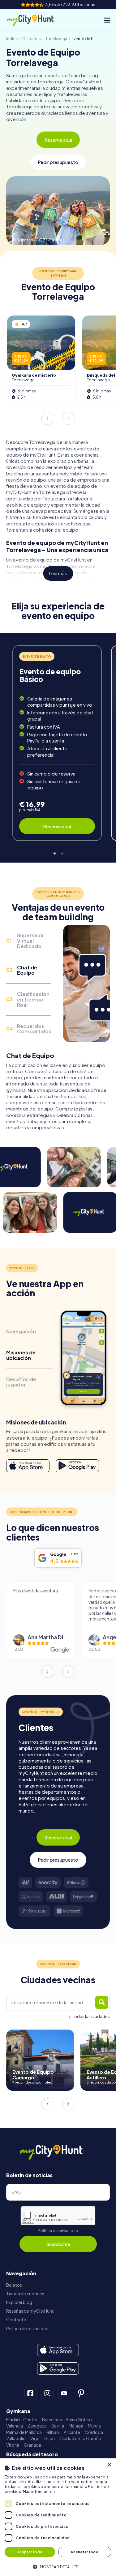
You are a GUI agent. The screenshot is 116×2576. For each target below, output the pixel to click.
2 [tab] (62, 853)
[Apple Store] (28, 1466)
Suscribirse (58, 2244)
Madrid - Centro (22, 2420)
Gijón (49, 2438)
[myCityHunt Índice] (35, 20)
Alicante (72, 2432)
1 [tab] (54, 853)
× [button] (109, 2465)
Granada (32, 2445)
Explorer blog (19, 2302)
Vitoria (13, 2445)
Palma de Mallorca (24, 2432)
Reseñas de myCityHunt (30, 2311)
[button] (58, 2566)
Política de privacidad (58, 2231)
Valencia (15, 2426)
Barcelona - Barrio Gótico (67, 2420)
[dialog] (58, 2517)
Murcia (94, 2426)
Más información (39, 2492)
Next (68, 418)
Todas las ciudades (91, 2016)
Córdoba (94, 2432)
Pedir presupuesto (58, 162)
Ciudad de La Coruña (80, 2438)
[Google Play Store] (77, 1466)
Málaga (76, 2426)
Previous (48, 418)
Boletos (14, 2285)
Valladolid (16, 2438)
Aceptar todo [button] (30, 2552)
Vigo (35, 2438)
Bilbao (53, 2432)
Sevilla (58, 2426)
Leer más (58, 573)
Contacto (16, 2320)
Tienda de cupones (25, 2294)
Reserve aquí (58, 140)
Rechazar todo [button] (85, 2552)
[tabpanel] (57, 743)
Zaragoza (37, 2426)
